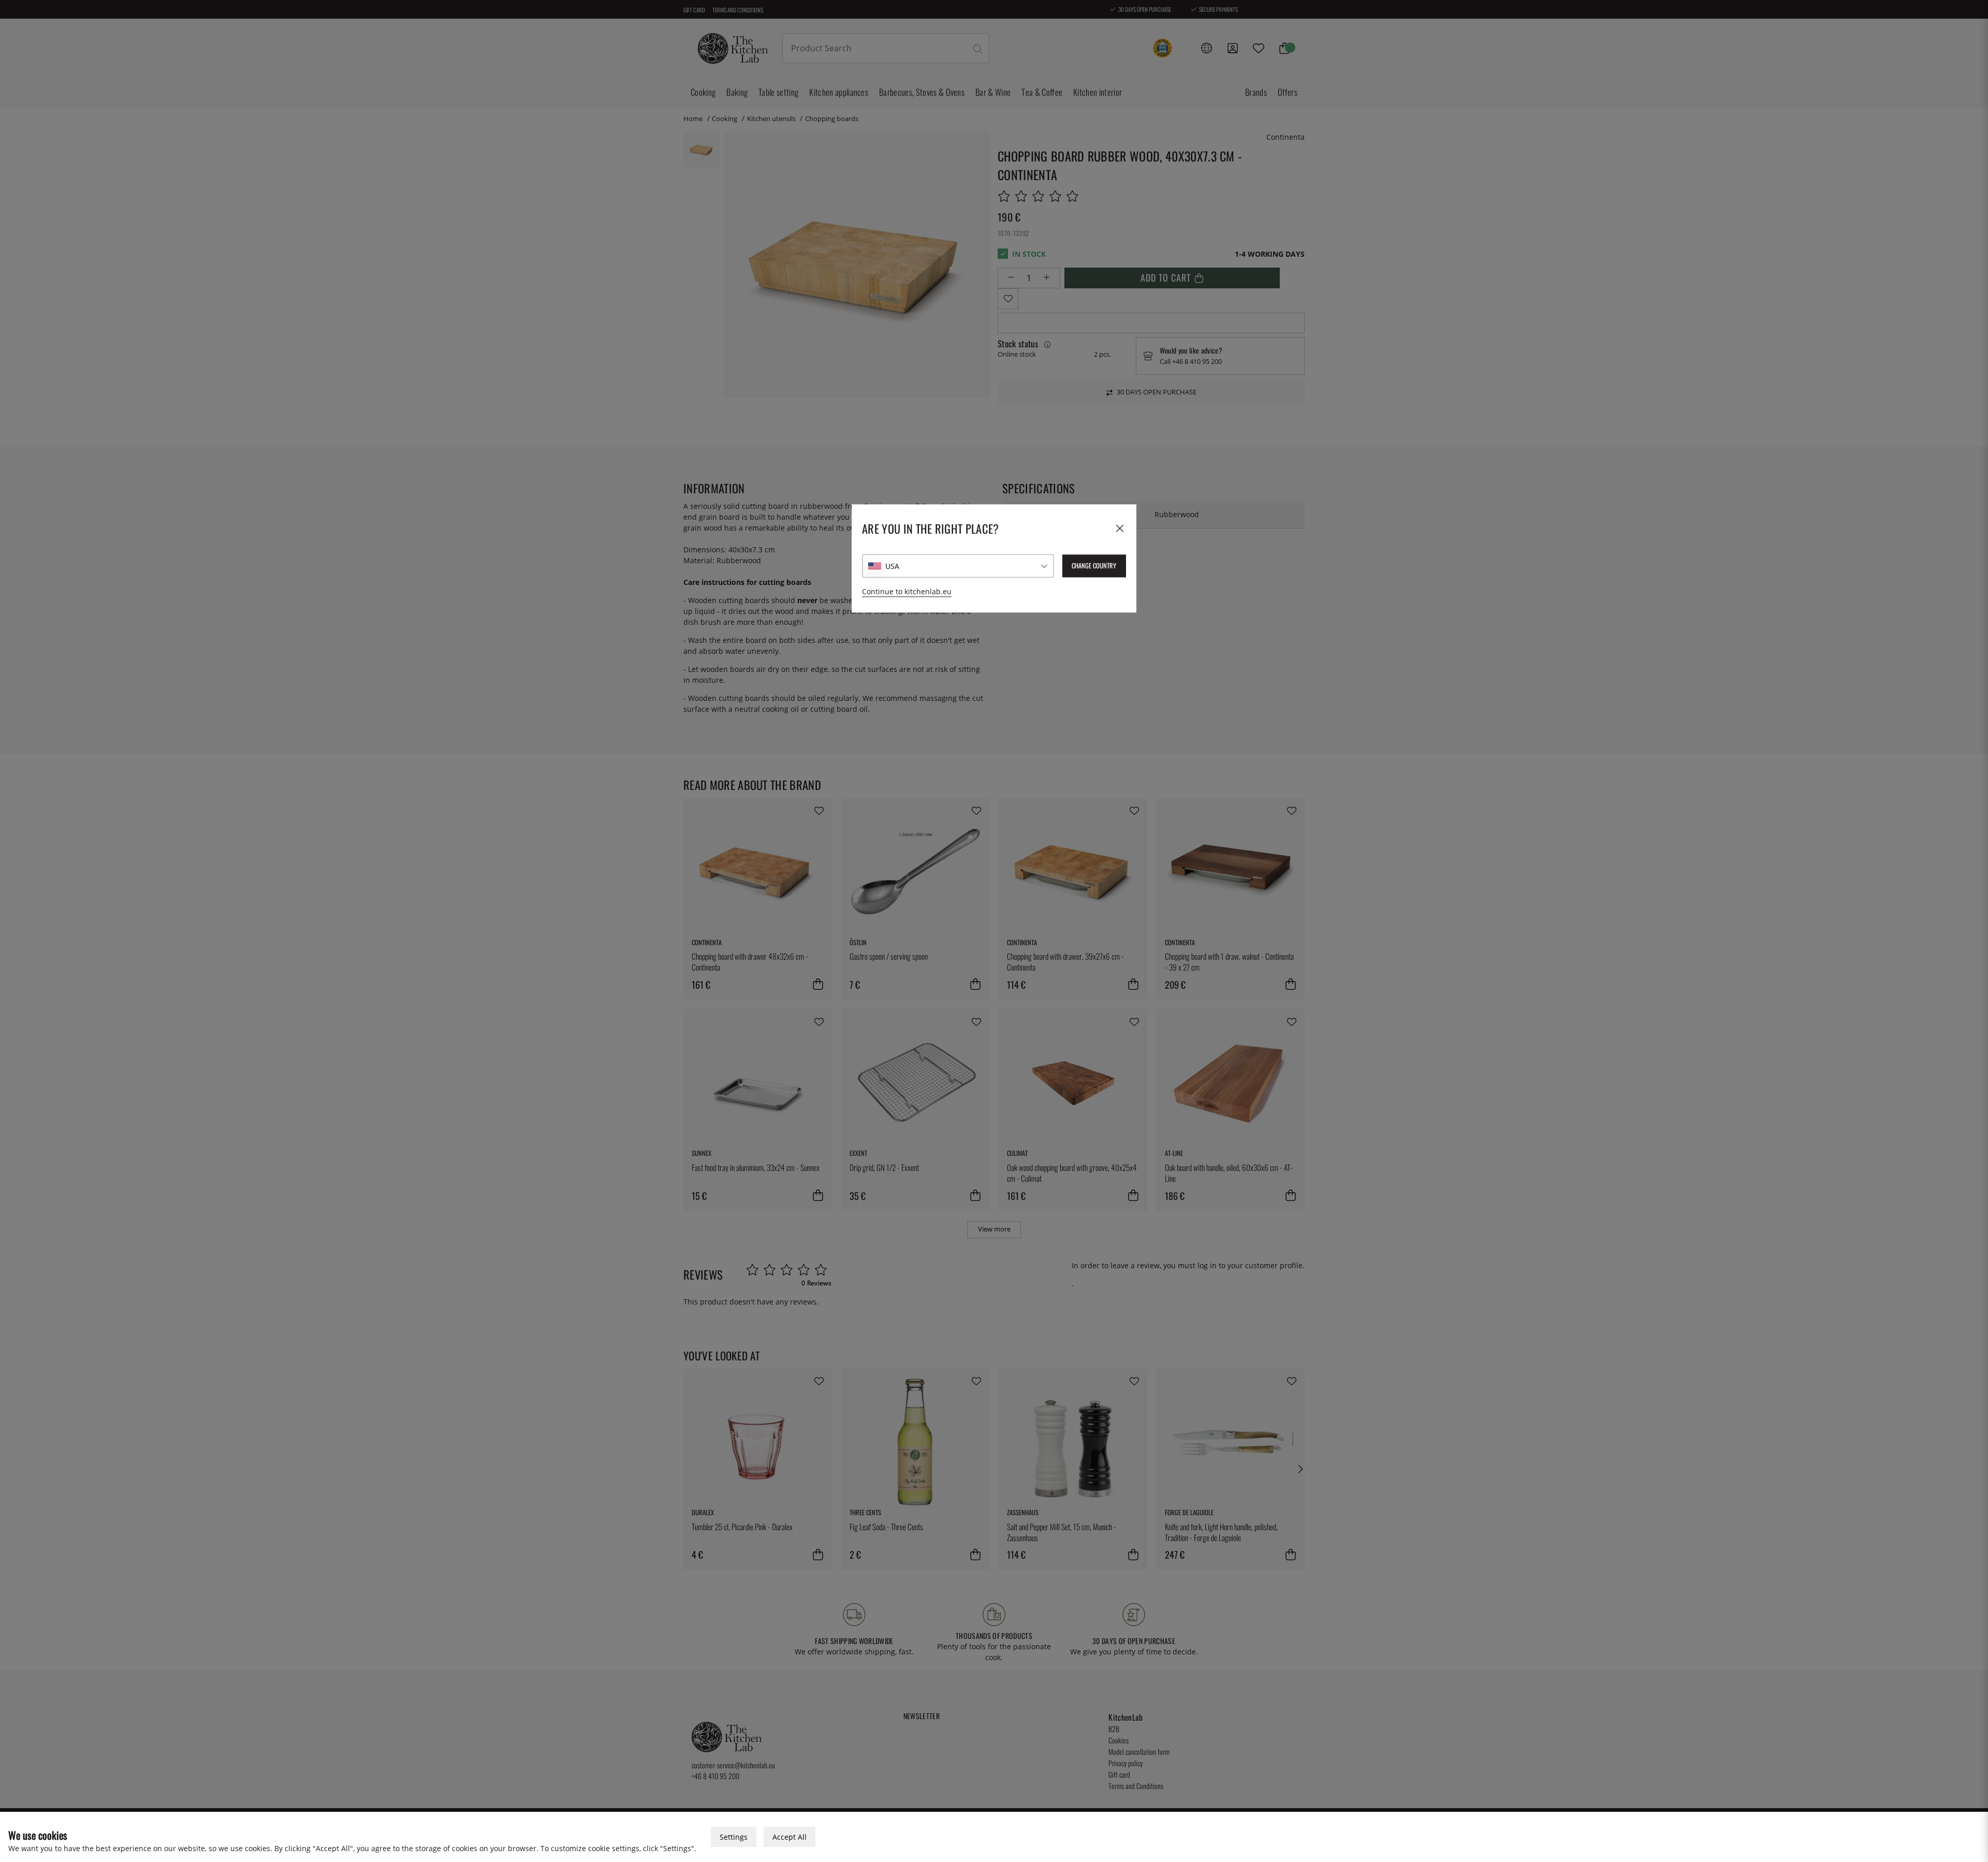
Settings (734, 1837)
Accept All (790, 1837)
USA (892, 566)
